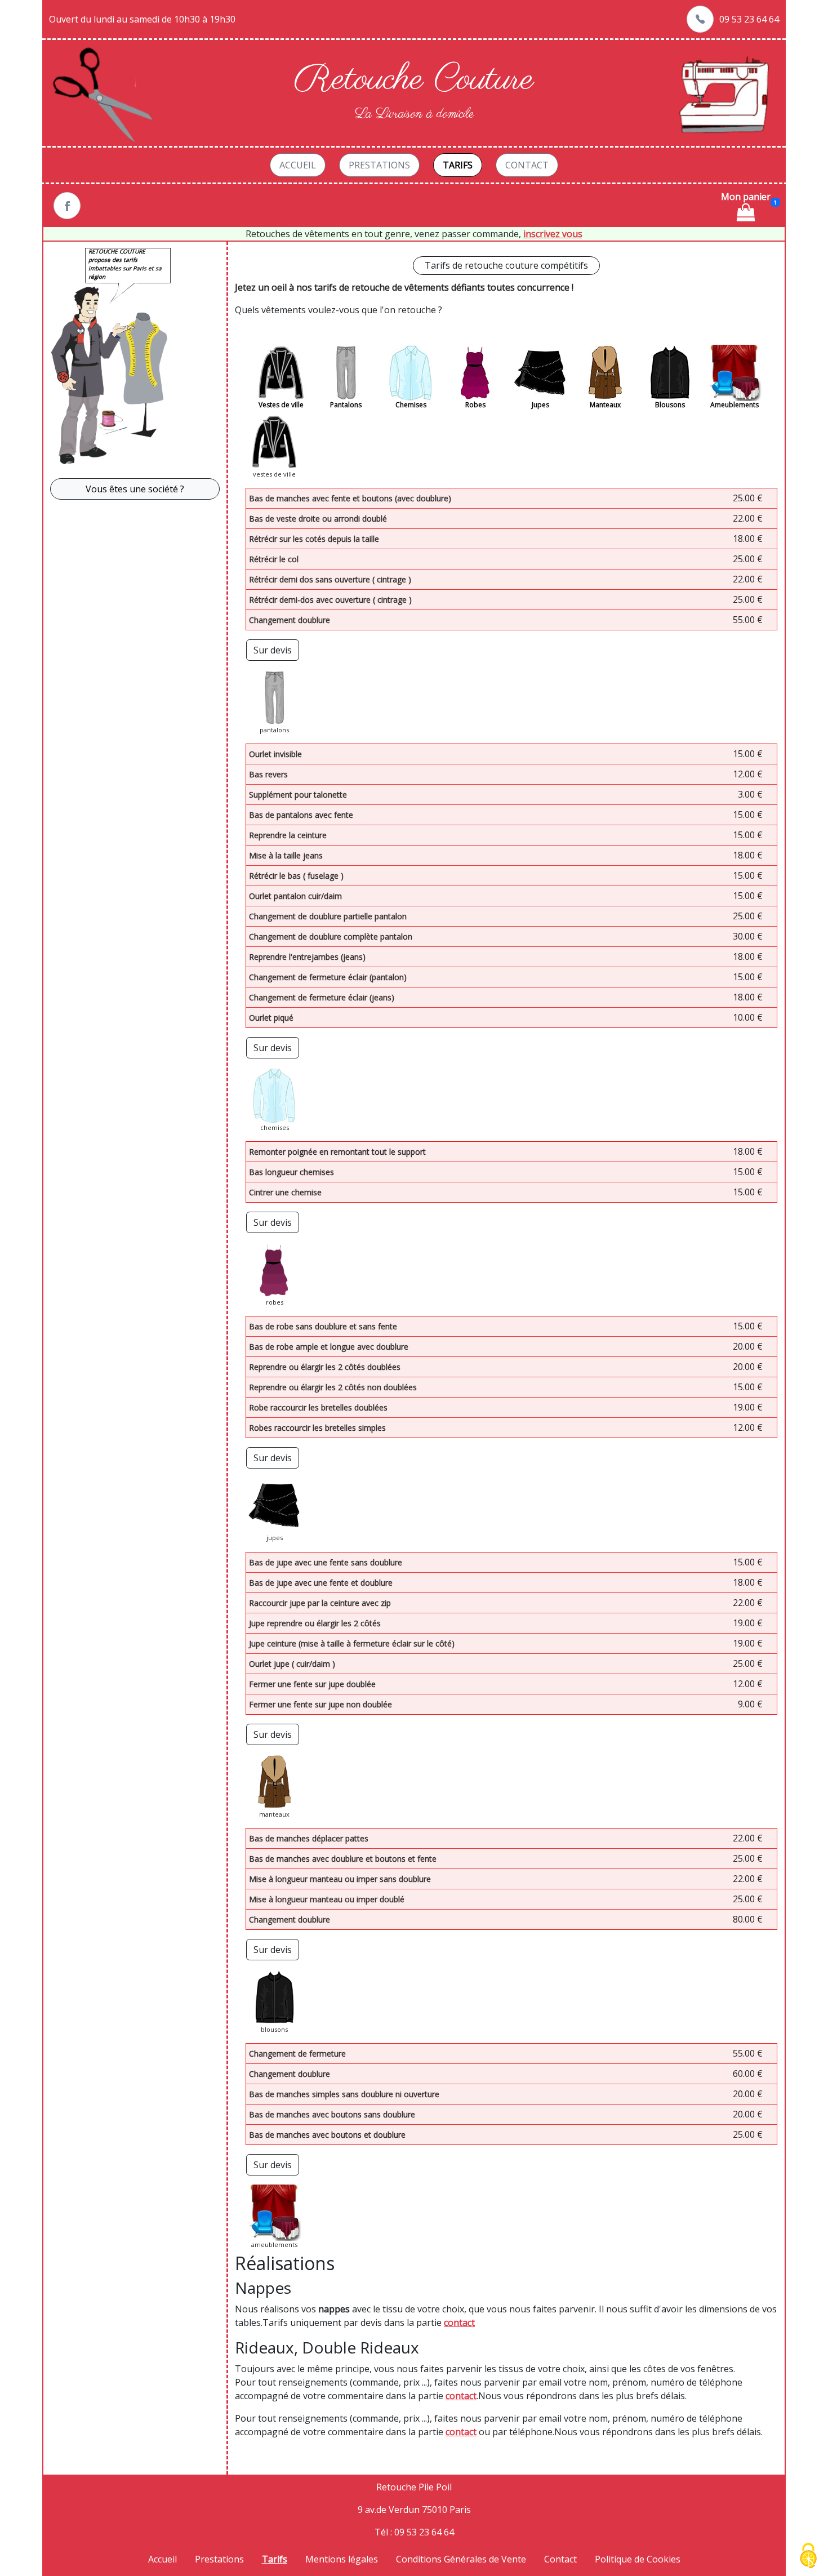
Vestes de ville (281, 405)
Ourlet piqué (271, 1018)
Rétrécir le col (274, 559)
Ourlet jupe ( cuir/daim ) (292, 1664)
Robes (475, 405)
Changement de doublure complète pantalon (331, 936)
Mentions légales (342, 2559)
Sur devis (273, 650)
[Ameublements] (734, 373)
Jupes (540, 405)
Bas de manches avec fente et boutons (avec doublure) (350, 498)
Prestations (379, 165)
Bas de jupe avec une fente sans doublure (326, 1562)
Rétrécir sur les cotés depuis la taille (314, 539)
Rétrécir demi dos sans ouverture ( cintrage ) (330, 579)
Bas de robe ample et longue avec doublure (329, 1347)
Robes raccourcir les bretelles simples (317, 1428)
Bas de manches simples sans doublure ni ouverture (344, 2094)
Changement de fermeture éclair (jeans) (322, 997)
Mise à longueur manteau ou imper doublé (327, 1899)
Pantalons (346, 405)
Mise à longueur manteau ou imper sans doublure (340, 1879)
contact (459, 2323)
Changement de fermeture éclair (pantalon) (328, 977)
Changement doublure (290, 620)
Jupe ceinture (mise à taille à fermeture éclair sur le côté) (352, 1643)
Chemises (411, 405)
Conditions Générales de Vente (461, 2559)
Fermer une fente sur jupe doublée (312, 1684)
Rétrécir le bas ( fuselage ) (296, 876)
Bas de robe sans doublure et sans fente (323, 1326)
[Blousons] (670, 373)
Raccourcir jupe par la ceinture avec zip (320, 1603)
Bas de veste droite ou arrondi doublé (318, 519)
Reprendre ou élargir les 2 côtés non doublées (333, 1387)
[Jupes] (540, 373)
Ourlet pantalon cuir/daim (295, 896)
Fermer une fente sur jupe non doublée (320, 1704)
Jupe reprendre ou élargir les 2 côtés (315, 1623)
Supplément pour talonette (298, 795)
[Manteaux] (605, 373)
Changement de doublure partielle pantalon (328, 916)
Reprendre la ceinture (288, 835)
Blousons (670, 405)
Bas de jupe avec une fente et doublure (321, 1583)
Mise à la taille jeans (286, 855)
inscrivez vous (553, 234)
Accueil (298, 165)
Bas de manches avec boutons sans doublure (332, 2114)
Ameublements (734, 405)
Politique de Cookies (638, 2559)
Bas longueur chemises (291, 1172)
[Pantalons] (346, 373)
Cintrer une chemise (285, 1192)
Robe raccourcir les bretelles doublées (318, 1407)
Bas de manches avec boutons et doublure (327, 2135)
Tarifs (458, 165)
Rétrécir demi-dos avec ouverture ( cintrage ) (330, 600)
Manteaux (605, 405)
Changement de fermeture (297, 2054)
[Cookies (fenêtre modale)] (808, 2557)
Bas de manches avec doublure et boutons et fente (343, 1859)
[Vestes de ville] (281, 373)
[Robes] (475, 373)
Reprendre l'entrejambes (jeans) (307, 957)
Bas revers (268, 774)
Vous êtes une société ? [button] (135, 489)
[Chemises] (411, 373)
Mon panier (746, 197)
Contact (527, 165)
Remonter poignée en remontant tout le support (337, 1152)
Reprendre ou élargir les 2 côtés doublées (325, 1367)
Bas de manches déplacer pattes (309, 1838)
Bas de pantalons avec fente (301, 815)
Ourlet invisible (275, 754)
